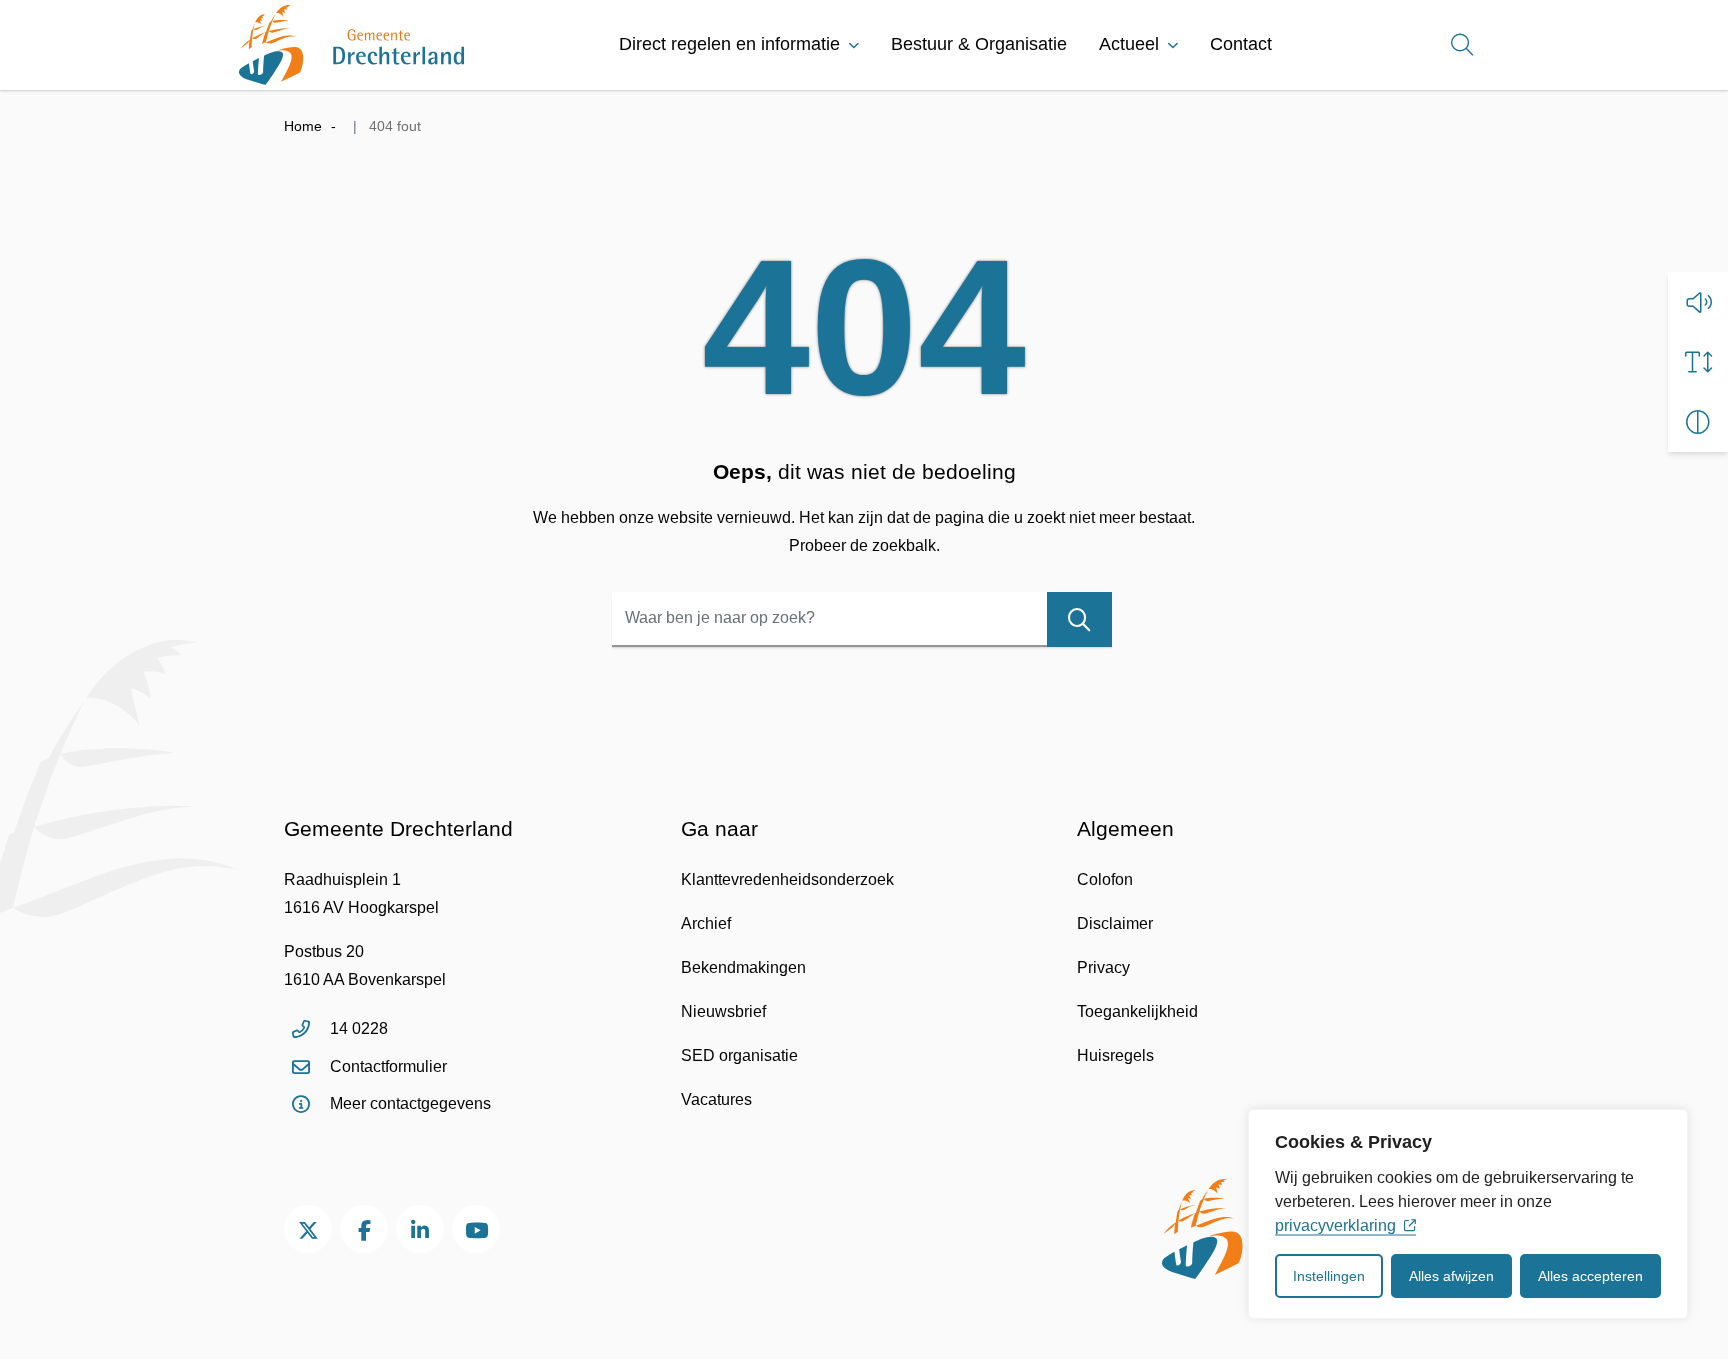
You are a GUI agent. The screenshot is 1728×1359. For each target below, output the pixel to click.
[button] (1698, 302)
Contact (1241, 44)
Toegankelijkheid (1137, 1011)
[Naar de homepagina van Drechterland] (351, 45)
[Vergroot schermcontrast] (1698, 422)
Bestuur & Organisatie (979, 44)
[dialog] (1468, 1214)
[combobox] (862, 619)
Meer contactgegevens (410, 1103)
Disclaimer (1115, 923)
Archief (706, 923)
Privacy (1103, 967)
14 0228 (359, 1028)
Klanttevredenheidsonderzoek (787, 879)
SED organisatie (739, 1055)
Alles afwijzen (1451, 1276)
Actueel (1129, 44)
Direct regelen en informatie (729, 44)
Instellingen (1329, 1276)
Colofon (1105, 879)
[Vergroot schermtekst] (1698, 362)
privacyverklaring (1335, 1225)
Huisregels (1115, 1055)
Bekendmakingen (743, 967)
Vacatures (716, 1099)
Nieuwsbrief (723, 1011)
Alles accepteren (1590, 1276)
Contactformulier (388, 1066)
